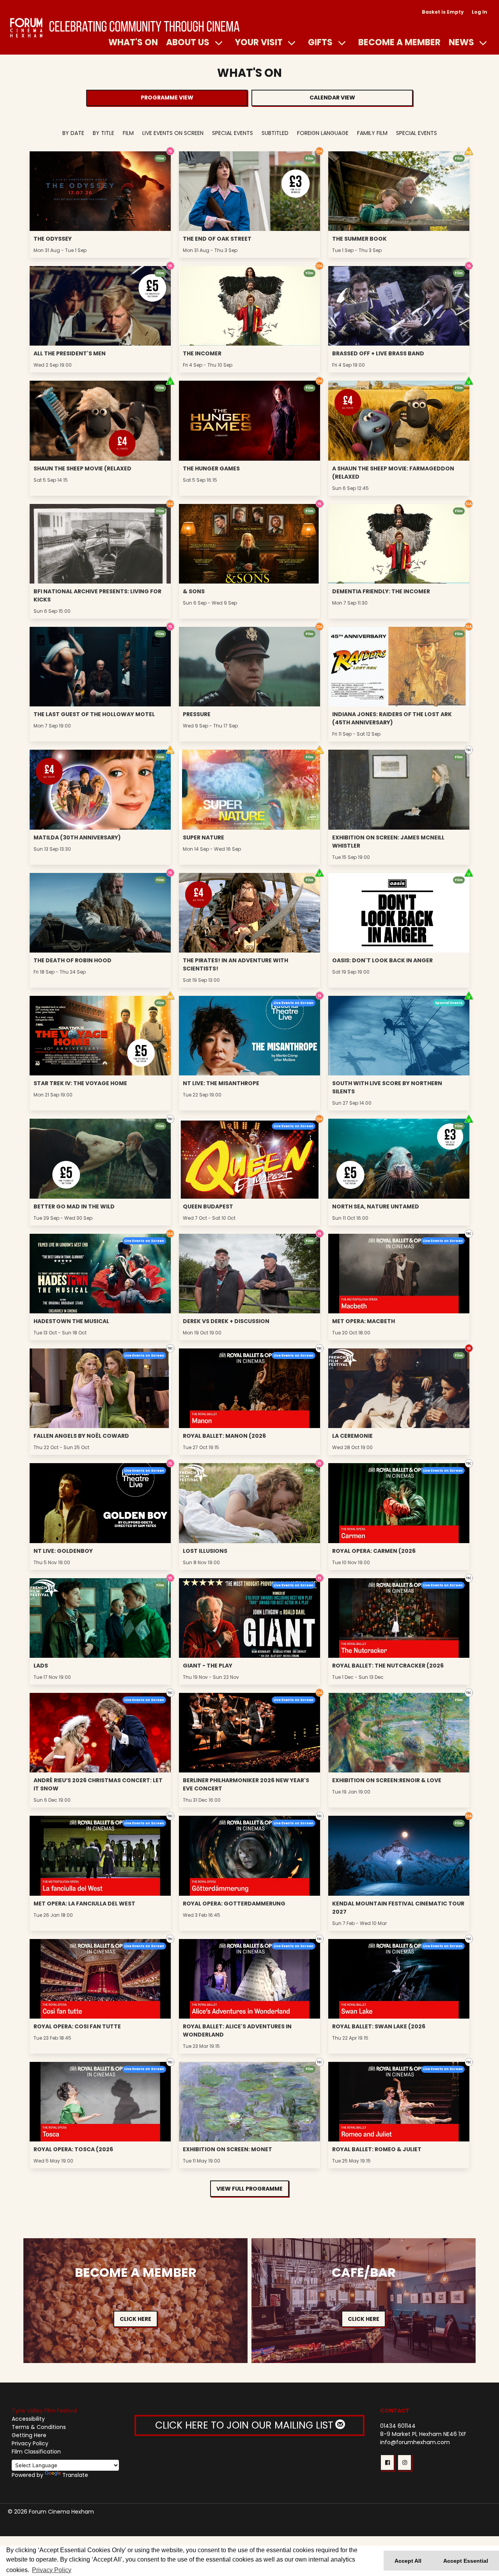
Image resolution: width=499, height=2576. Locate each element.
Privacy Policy (30, 2443)
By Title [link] (104, 133)
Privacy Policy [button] (52, 2570)
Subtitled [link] (275, 133)
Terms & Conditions (39, 2427)
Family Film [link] (372, 133)
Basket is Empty (443, 12)
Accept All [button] (408, 2561)
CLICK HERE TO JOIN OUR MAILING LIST (246, 2425)
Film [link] (128, 133)
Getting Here (29, 2435)
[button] (387, 2462)
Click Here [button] (135, 2319)
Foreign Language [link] (323, 133)
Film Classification (36, 2452)
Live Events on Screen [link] (173, 133)
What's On (133, 42)
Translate (75, 2475)
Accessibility (28, 2419)
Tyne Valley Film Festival (44, 2411)
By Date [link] (73, 133)
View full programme (249, 2189)
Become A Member (399, 42)
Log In (480, 12)
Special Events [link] (233, 133)
